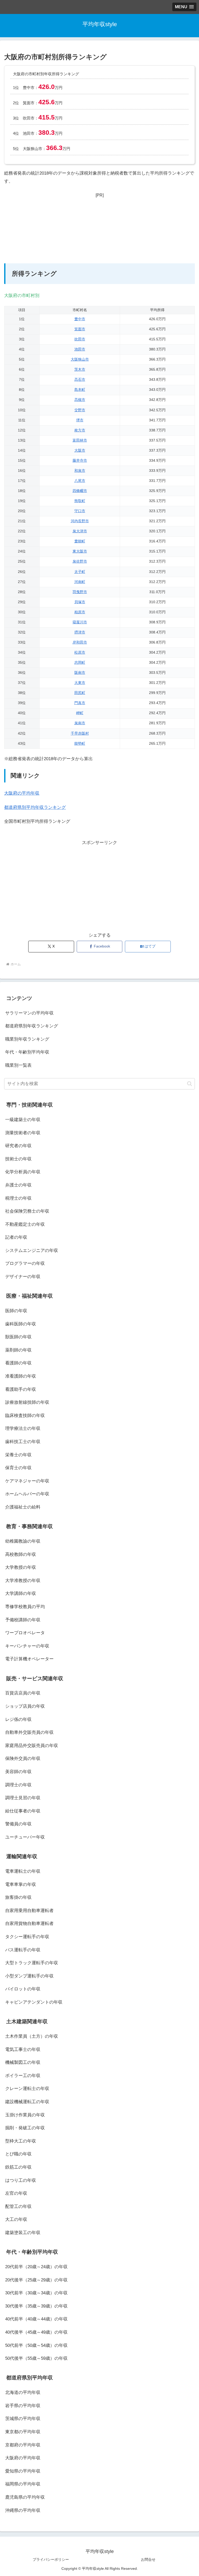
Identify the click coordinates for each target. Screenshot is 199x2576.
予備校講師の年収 (23, 1620)
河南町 (80, 582)
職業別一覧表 (18, 1065)
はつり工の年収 (21, 2180)
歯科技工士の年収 (23, 1442)
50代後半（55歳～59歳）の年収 (36, 2358)
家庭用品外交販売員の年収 (32, 1746)
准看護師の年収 (21, 1376)
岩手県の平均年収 (23, 2406)
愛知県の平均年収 (23, 2471)
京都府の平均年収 (23, 2445)
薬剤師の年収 (18, 1350)
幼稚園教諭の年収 (23, 1541)
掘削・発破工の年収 (25, 2128)
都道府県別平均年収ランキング (35, 807)
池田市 (80, 349)
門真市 (80, 703)
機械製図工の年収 (23, 2062)
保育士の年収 (18, 1468)
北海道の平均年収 (23, 2392)
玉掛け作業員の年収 (25, 2115)
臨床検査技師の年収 (25, 1416)
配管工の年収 (18, 2207)
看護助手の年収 (21, 1389)
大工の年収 (16, 2219)
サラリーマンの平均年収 (29, 1013)
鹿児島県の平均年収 (25, 2497)
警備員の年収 (18, 1824)
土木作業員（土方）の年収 (32, 2036)
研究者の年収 (18, 1146)
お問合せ (148, 2559)
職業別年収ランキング (27, 1039)
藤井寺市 (80, 461)
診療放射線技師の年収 (27, 1402)
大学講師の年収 (21, 1593)
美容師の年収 (18, 1772)
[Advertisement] (99, 231)
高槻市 (80, 400)
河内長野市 (80, 521)
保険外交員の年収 (23, 1759)
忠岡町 (80, 663)
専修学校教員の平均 (25, 1607)
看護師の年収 (18, 1363)
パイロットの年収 (23, 1989)
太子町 (80, 572)
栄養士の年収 (18, 1455)
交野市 (80, 410)
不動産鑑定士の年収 (25, 1224)
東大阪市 (80, 551)
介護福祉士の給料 (23, 1507)
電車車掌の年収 (21, 1884)
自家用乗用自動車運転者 (29, 1911)
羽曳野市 (80, 592)
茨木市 (80, 369)
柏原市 (80, 612)
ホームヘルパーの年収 (27, 1494)
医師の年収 (16, 1311)
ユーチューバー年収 (25, 1837)
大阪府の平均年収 (22, 793)
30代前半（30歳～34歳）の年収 (36, 2293)
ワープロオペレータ (25, 1633)
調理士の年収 (18, 1785)
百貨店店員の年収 (23, 1693)
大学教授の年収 (21, 1567)
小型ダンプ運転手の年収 (29, 1976)
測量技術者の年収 (23, 1133)
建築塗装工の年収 (23, 2233)
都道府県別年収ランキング (32, 1026)
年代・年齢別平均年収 (27, 1052)
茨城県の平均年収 (23, 2419)
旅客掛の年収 (18, 1897)
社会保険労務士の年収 (27, 1211)
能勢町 (80, 744)
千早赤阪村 (80, 733)
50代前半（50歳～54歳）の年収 (36, 2345)
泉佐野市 (80, 561)
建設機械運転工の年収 (27, 2102)
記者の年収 (16, 1237)
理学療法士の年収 (23, 1428)
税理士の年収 (18, 1198)
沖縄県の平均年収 (23, 2510)
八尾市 (80, 481)
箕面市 (80, 329)
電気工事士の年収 (23, 2049)
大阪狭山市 (80, 359)
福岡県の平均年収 (23, 2484)
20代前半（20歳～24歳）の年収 (36, 2267)
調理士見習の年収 (23, 1798)
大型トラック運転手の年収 (32, 1963)
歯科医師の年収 (21, 1324)
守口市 (80, 511)
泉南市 (80, 723)
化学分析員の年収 (23, 1172)
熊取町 (80, 501)
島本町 (80, 390)
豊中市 (80, 319)
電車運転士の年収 (23, 1871)
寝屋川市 (80, 622)
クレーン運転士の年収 (27, 2089)
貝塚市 (80, 602)
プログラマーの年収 (25, 1263)
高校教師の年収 (21, 1554)
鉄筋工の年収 (18, 2167)
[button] (190, 1084)
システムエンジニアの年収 (32, 1250)
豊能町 (80, 541)
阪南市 (80, 673)
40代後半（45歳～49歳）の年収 (36, 2332)
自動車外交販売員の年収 (29, 1732)
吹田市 (80, 339)
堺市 (80, 420)
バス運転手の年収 (23, 1950)
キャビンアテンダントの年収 (34, 2002)
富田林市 (80, 440)
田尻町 (80, 693)
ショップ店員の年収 (25, 1706)
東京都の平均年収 (23, 2432)
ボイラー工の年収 (23, 2076)
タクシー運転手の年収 (27, 1937)
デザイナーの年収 (23, 1277)
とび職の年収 (18, 2154)
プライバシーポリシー (51, 2559)
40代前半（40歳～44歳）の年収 (36, 2319)
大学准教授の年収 (23, 1581)
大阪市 (80, 450)
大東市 (80, 683)
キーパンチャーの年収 (27, 1646)
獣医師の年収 (18, 1337)
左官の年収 (16, 2193)
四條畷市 (80, 491)
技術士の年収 (18, 1159)
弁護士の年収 (18, 1185)
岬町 (80, 713)
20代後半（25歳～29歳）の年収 (36, 2280)
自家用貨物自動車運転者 (29, 1924)
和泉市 (80, 471)
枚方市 (80, 430)
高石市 (80, 380)
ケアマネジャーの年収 (27, 1481)
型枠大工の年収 (21, 2141)
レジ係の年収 (18, 1719)
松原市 (80, 652)
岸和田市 (80, 642)
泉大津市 (80, 531)
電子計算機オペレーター (29, 1659)
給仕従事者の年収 (23, 1811)
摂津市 (80, 632)
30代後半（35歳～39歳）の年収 (36, 2306)
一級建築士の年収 (23, 1120)
